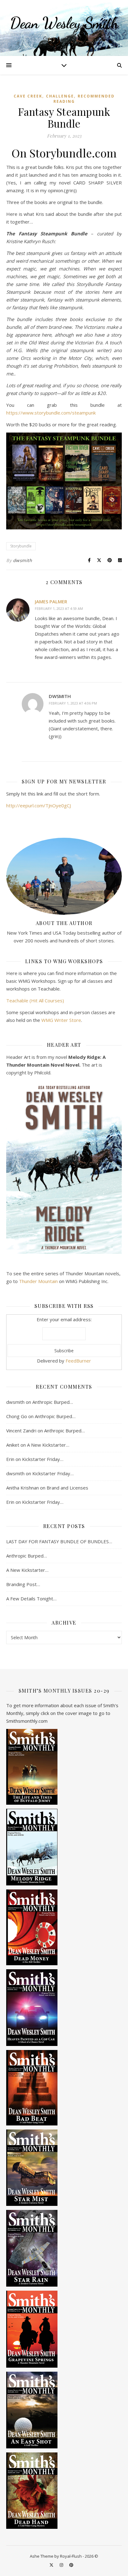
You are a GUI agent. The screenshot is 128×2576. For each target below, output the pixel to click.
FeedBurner (78, 1361)
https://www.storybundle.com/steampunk (51, 413)
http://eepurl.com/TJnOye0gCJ (39, 805)
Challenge (60, 96)
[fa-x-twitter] (52, 2565)
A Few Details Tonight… (31, 1599)
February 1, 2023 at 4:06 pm (73, 703)
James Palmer (51, 601)
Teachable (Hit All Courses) (35, 1000)
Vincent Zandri (21, 1431)
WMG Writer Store (61, 1020)
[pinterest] (71, 2565)
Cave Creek (28, 96)
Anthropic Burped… (53, 1402)
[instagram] (62, 2565)
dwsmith (23, 560)
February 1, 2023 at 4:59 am (59, 608)
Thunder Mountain (38, 1281)
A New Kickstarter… (48, 1445)
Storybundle (21, 546)
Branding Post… (23, 1584)
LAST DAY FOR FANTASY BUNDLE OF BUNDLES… (59, 1541)
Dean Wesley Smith (64, 23)
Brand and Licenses (67, 1488)
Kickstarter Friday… (43, 1459)
